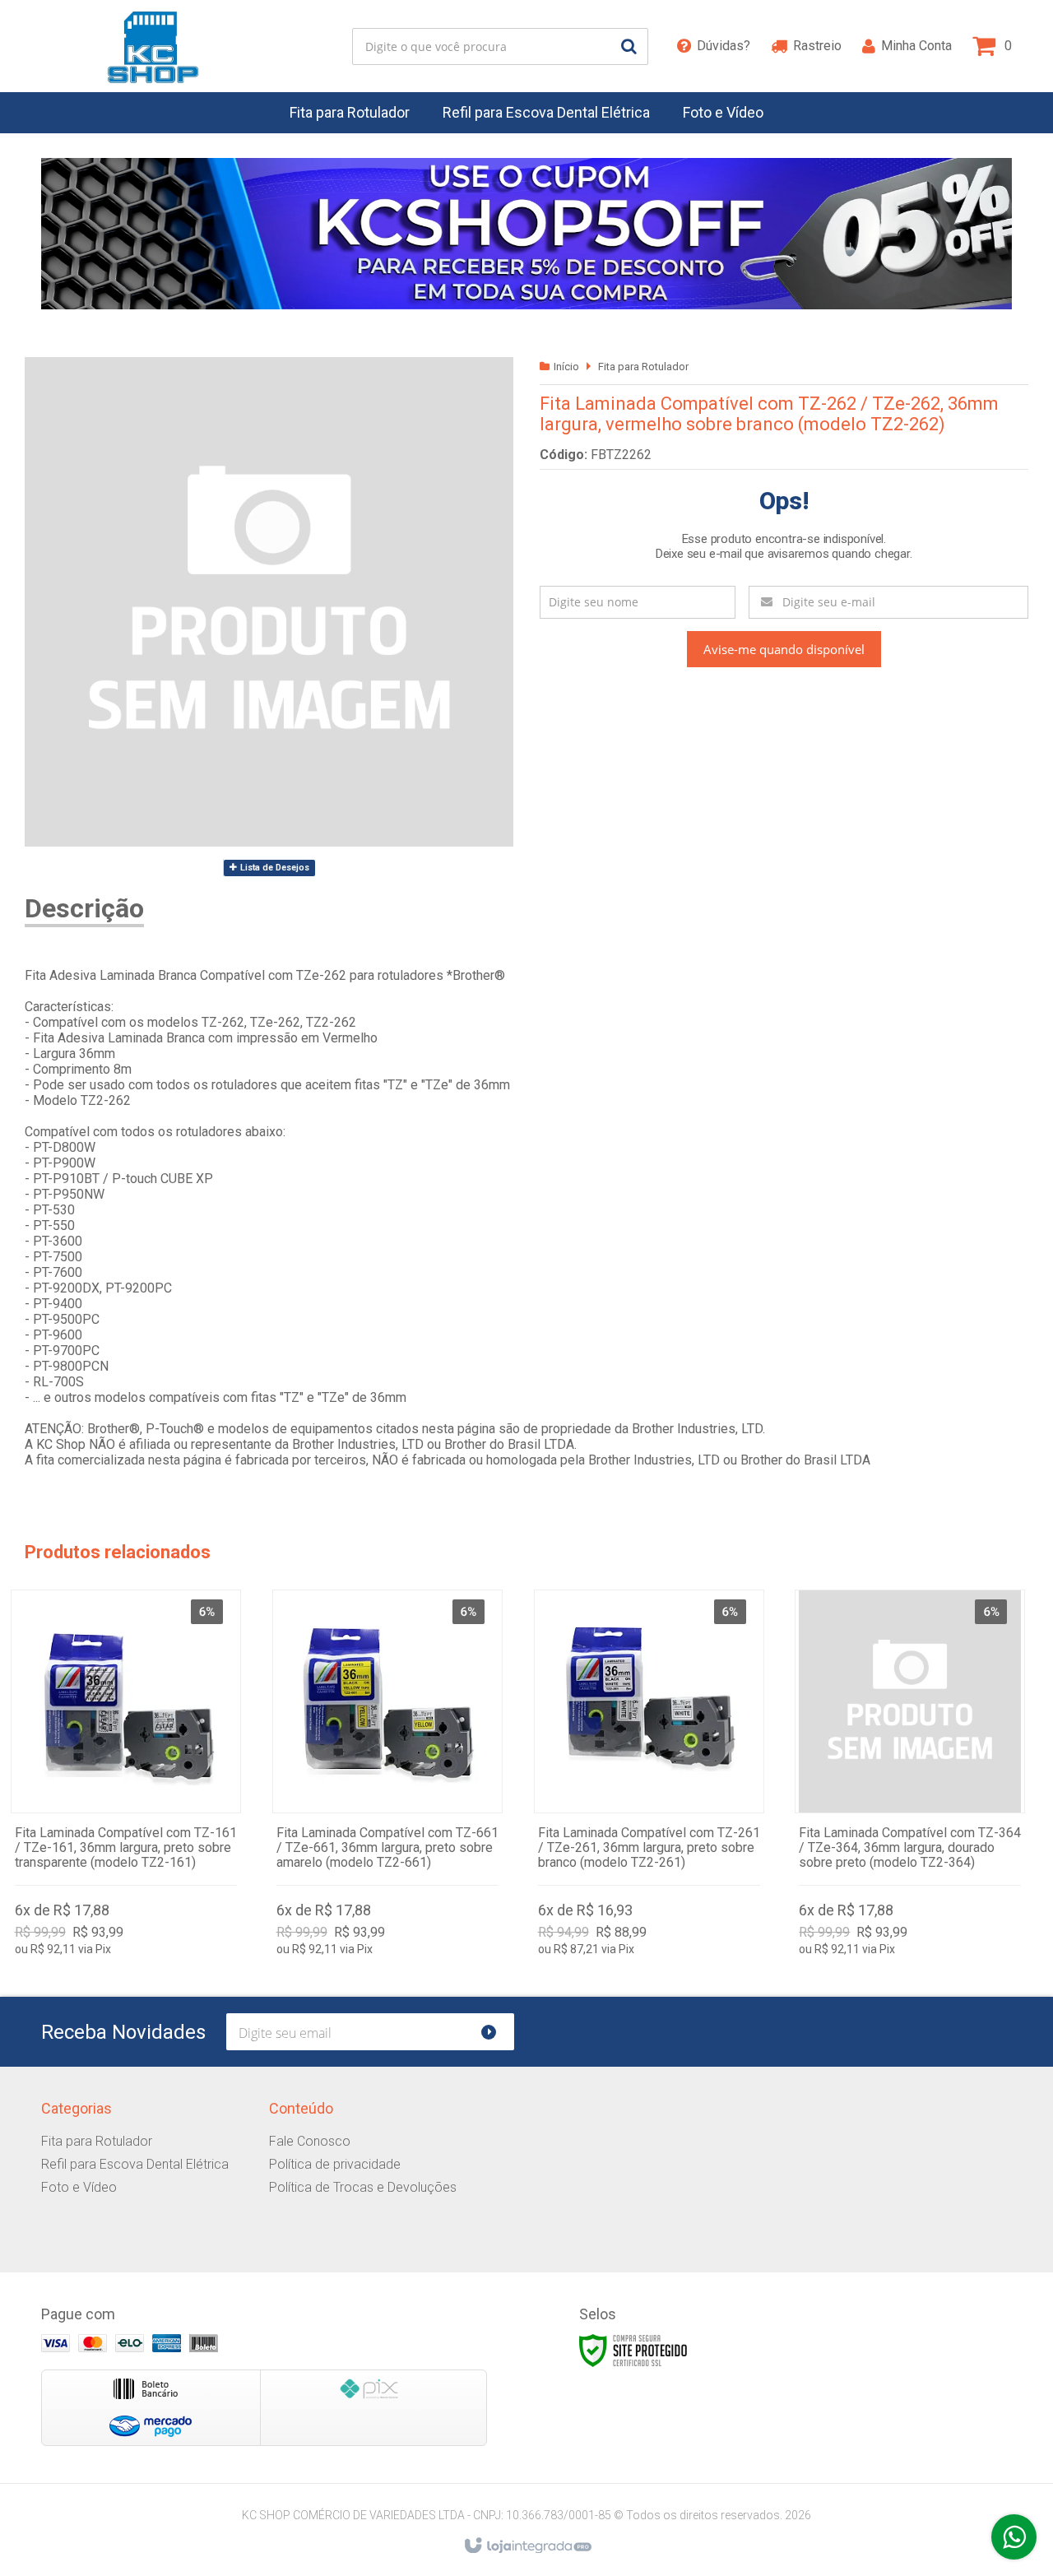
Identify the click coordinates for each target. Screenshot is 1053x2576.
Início (566, 367)
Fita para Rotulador (643, 367)
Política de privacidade (335, 2164)
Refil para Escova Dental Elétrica (135, 2164)
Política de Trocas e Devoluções (363, 2187)
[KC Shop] (153, 46)
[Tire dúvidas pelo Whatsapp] (1014, 2537)
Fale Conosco (310, 2141)
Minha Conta (916, 46)
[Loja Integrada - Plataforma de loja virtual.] (527, 2546)
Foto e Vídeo (79, 2187)
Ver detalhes (126, 1777)
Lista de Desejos (274, 868)
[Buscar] (629, 46)
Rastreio (817, 46)
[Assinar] (496, 2032)
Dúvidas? (724, 46)
